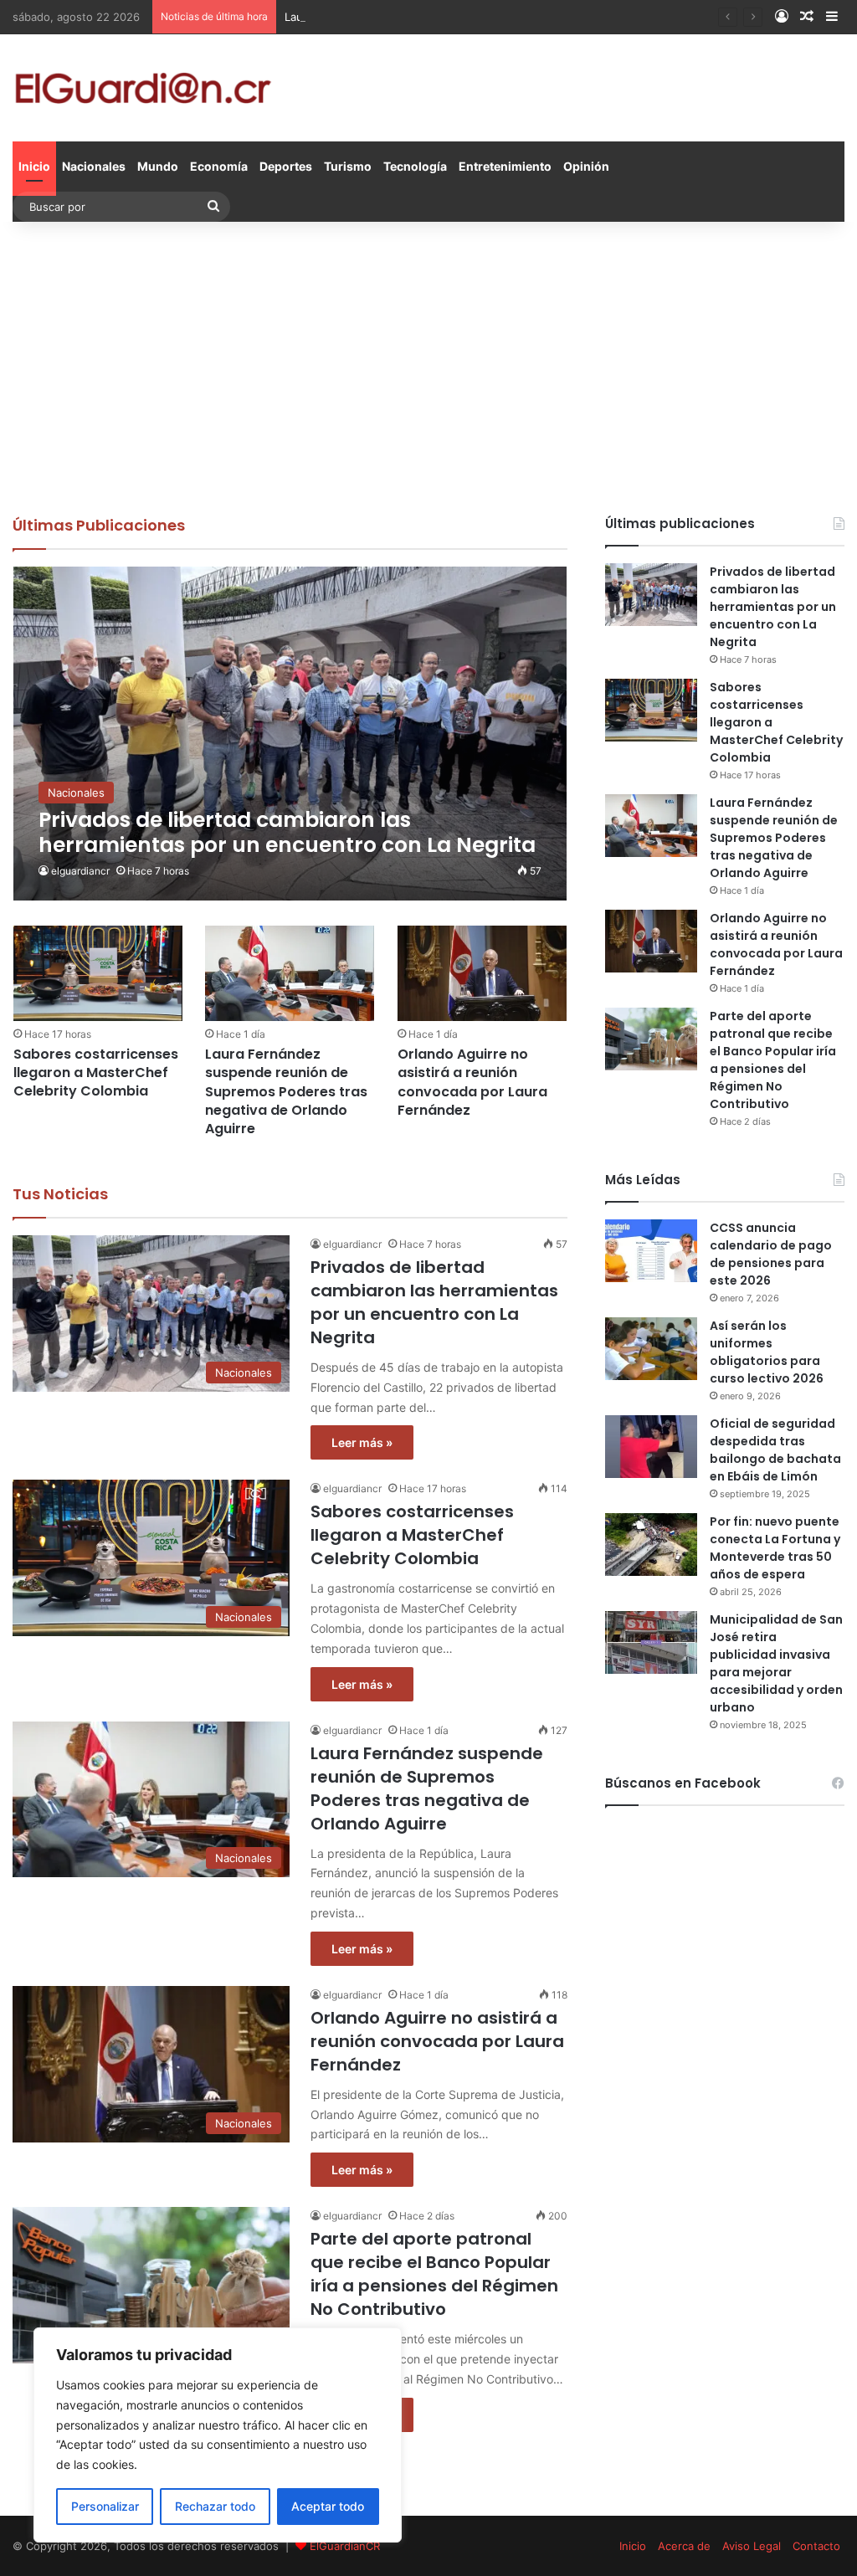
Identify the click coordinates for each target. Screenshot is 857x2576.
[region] (218, 2435)
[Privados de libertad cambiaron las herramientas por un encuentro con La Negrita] (290, 734)
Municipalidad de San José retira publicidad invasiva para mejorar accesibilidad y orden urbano (776, 1663)
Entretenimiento (505, 166)
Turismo (348, 166)
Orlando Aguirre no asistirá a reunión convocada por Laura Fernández (472, 1082)
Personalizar (105, 2506)
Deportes (286, 166)
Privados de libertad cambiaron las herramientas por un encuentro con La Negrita (434, 1302)
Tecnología (415, 166)
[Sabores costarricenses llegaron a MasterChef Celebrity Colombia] (98, 973)
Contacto (816, 2546)
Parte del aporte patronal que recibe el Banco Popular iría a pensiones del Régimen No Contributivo (434, 2274)
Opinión (586, 166)
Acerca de (684, 2546)
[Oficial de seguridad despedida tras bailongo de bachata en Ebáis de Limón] (651, 1447)
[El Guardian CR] (143, 88)
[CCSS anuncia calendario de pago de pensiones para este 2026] (651, 1251)
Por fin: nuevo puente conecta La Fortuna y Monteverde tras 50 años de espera (775, 1548)
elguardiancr (80, 871)
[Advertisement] (428, 364)
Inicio (34, 166)
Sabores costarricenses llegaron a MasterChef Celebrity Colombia (96, 1073)
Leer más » (362, 1442)
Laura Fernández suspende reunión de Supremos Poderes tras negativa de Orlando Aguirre (524, 17)
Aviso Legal (752, 2546)
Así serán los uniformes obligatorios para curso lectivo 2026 (767, 1352)
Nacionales (94, 166)
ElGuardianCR (345, 2546)
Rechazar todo (215, 2506)
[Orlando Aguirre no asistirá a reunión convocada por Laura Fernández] (482, 973)
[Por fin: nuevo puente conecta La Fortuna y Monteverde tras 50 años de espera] (651, 1545)
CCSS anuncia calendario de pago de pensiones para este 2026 (771, 1254)
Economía (219, 166)
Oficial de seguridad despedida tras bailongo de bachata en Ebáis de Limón (775, 1450)
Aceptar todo (328, 2506)
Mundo (158, 166)
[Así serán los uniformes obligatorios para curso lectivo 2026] (651, 1349)
